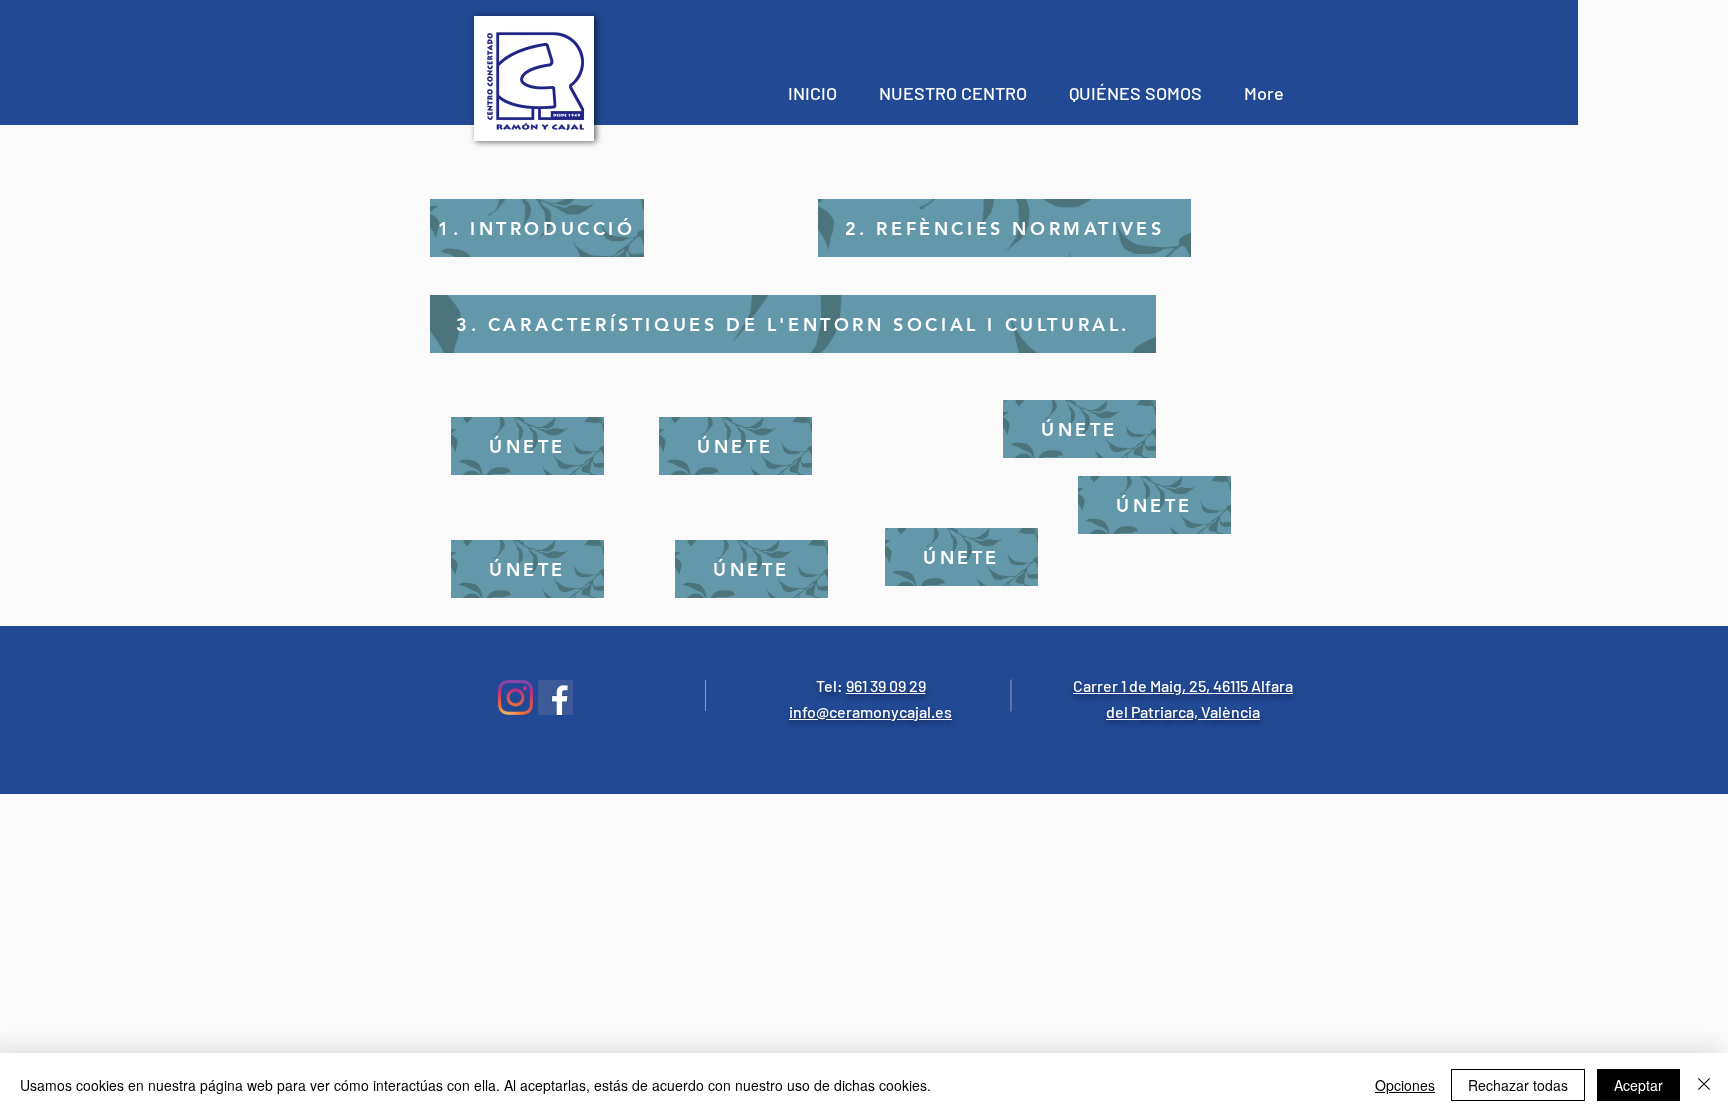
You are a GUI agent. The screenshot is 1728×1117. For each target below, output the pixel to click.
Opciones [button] (1405, 1085)
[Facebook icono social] (555, 697)
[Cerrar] (1704, 1085)
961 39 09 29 (886, 685)
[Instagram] (515, 697)
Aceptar (1638, 1085)
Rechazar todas (1518, 1085)
